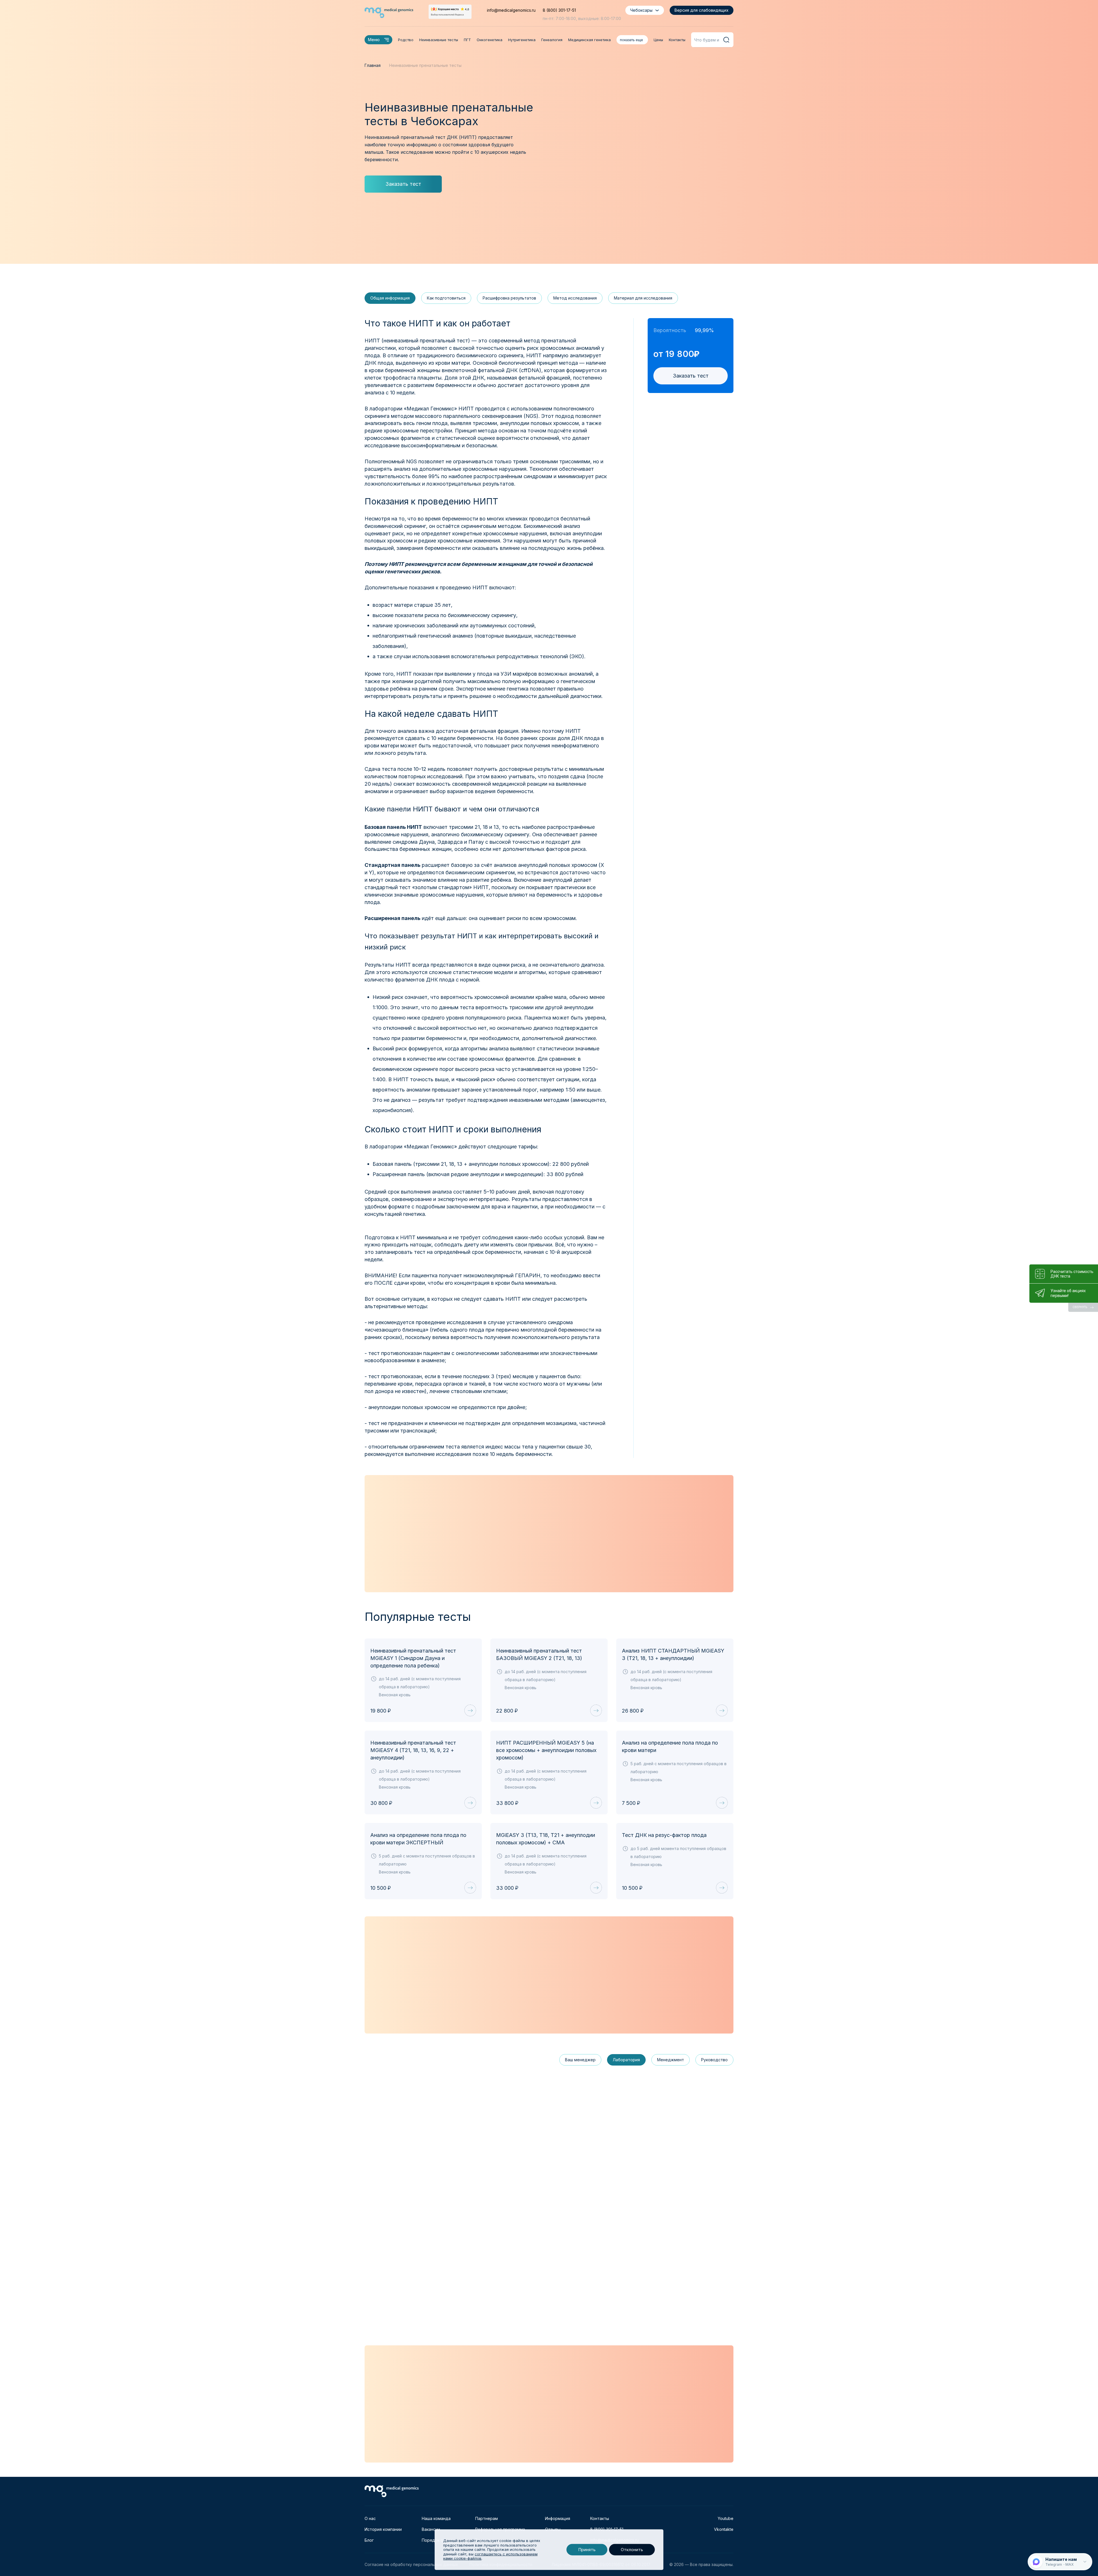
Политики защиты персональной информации (420, 1379)
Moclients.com (409, 1240)
